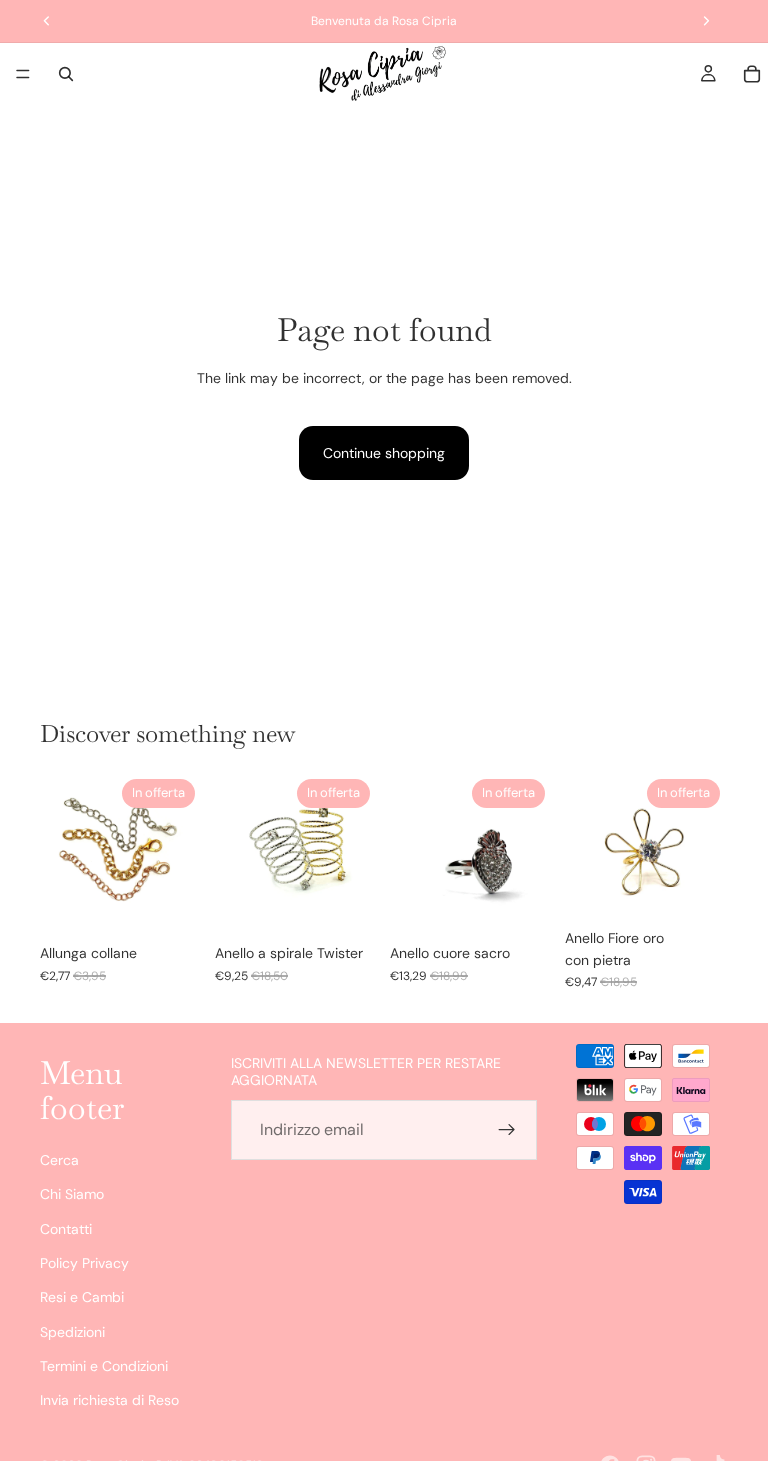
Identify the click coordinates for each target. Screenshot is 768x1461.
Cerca (59, 1160)
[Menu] (23, 74)
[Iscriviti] (507, 1130)
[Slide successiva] (181, 853)
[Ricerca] (66, 74)
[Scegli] (172, 903)
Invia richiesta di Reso (109, 1401)
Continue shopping (384, 453)
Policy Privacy (84, 1263)
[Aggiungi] (522, 903)
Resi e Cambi (82, 1298)
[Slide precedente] (62, 853)
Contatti (66, 1229)
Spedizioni (72, 1332)
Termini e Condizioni (104, 1367)
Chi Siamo (72, 1195)
